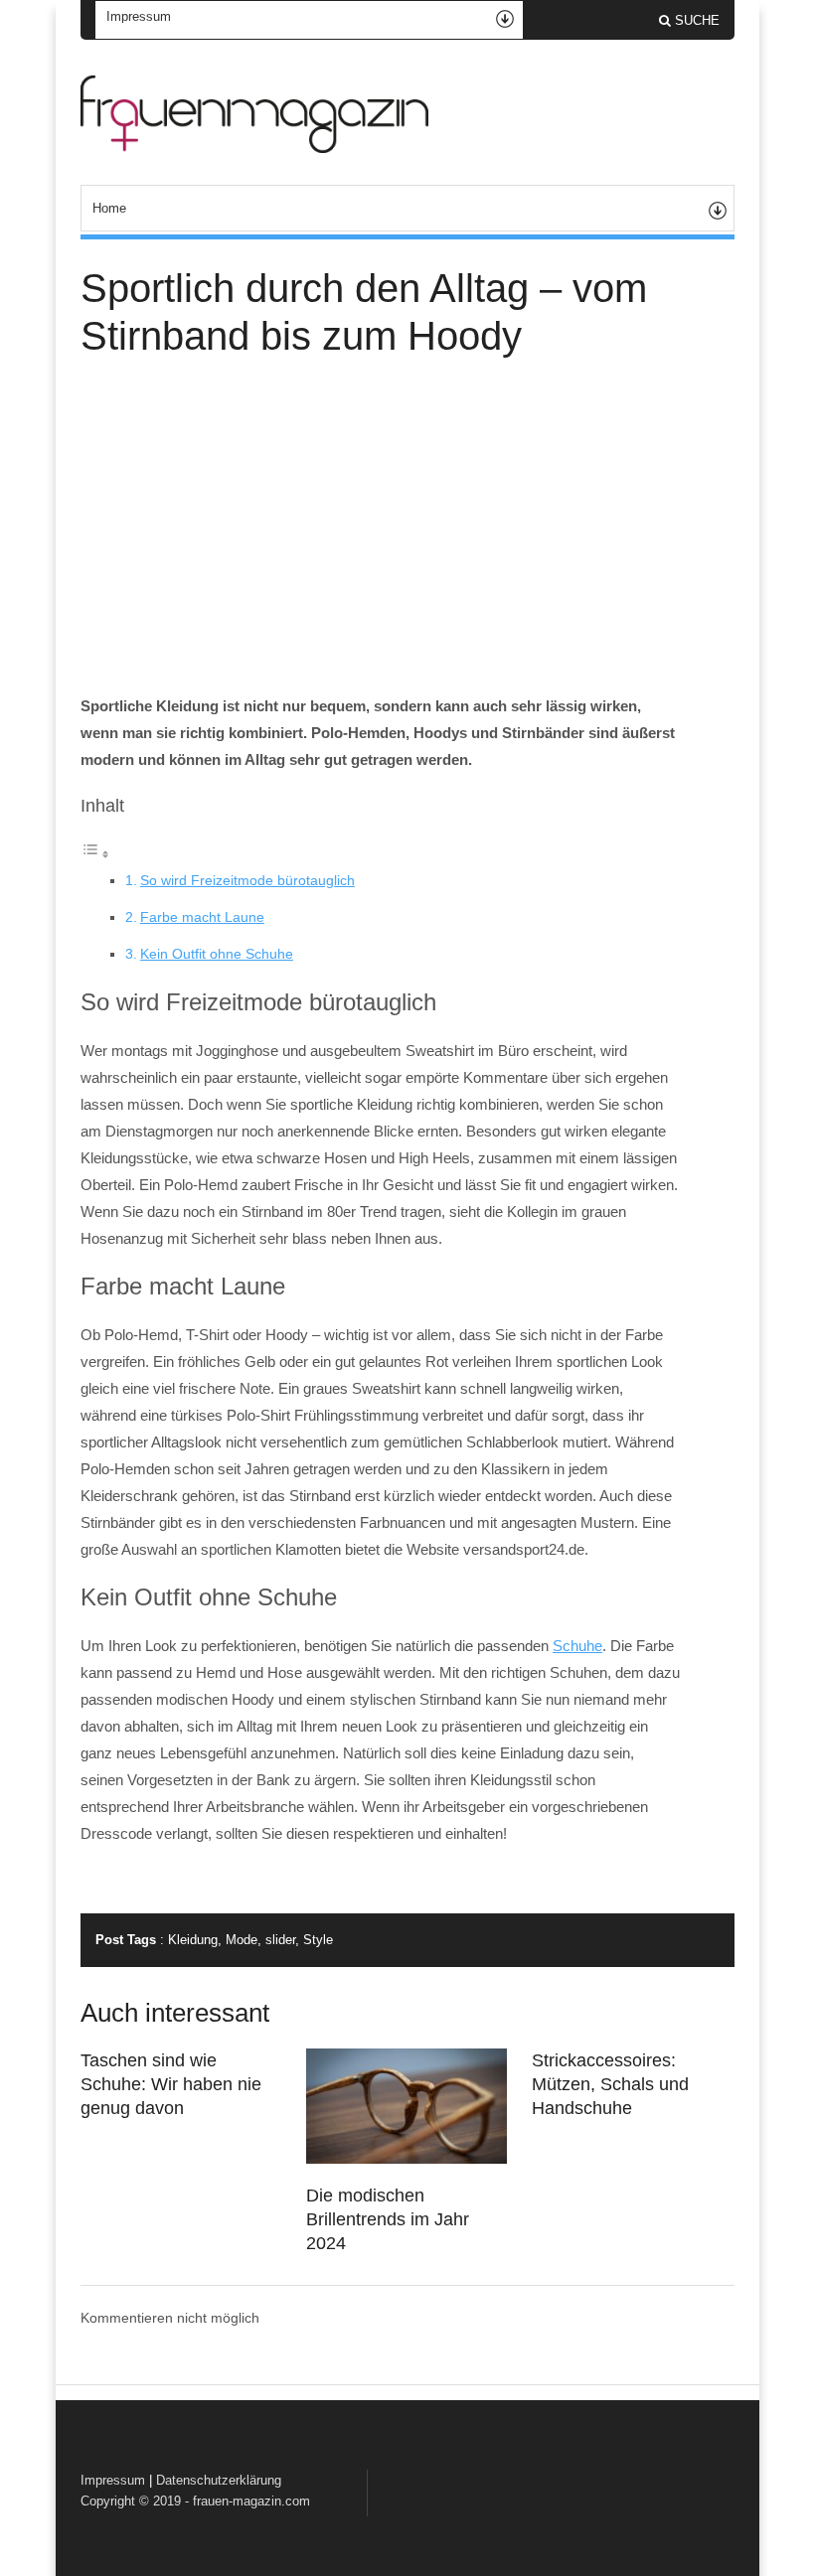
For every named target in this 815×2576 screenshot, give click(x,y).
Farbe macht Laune (202, 917)
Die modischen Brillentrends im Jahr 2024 (388, 2219)
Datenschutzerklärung (219, 2480)
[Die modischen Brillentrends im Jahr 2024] (407, 2159)
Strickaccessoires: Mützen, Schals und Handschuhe (610, 2084)
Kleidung (193, 1940)
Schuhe (577, 1646)
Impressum (113, 2480)
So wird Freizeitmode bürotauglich (247, 880)
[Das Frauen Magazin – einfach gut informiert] (254, 148)
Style (318, 1940)
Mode (242, 1940)
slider (280, 1940)
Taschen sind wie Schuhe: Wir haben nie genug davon (171, 2084)
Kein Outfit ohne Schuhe (217, 954)
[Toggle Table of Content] (95, 854)
